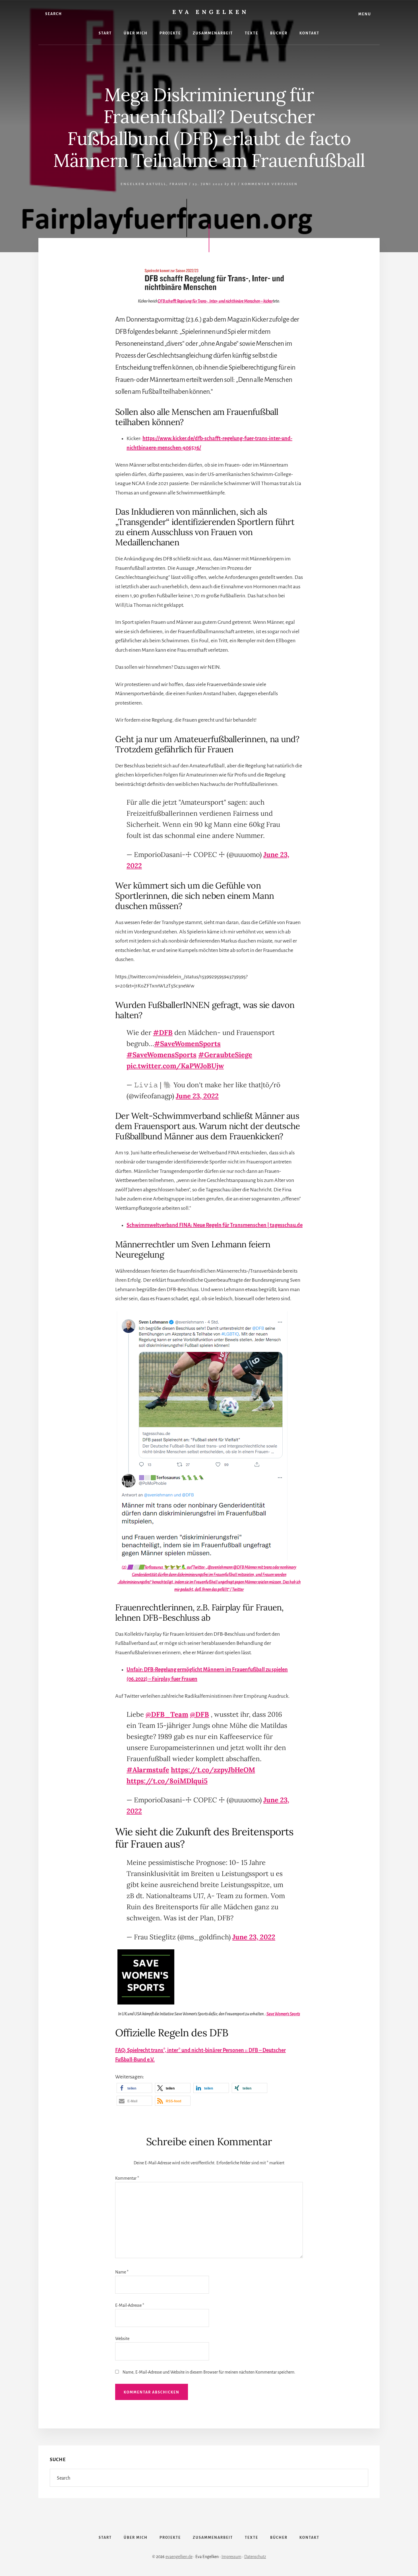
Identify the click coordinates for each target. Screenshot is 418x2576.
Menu (365, 14)
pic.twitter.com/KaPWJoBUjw (175, 1066)
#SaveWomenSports (187, 1044)
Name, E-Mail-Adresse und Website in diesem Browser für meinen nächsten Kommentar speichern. (209, 2372)
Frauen (179, 184)
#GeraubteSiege (225, 1055)
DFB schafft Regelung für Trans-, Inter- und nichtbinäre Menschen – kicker (215, 301)
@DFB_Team (167, 1714)
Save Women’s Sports (283, 2014)
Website (122, 2339)
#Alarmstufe (148, 1770)
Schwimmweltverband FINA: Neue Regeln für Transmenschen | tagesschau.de (215, 1225)
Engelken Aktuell (143, 184)
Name (122, 2272)
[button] (134, 2088)
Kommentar (127, 2178)
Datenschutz (255, 2557)
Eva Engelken (211, 12)
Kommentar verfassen (270, 184)
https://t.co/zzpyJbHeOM (213, 1770)
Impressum (231, 2557)
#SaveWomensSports (162, 1055)
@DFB (199, 1714)
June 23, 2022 (197, 1096)
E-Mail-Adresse (130, 2305)
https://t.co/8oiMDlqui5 (167, 1781)
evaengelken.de (179, 2557)
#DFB (163, 1033)
